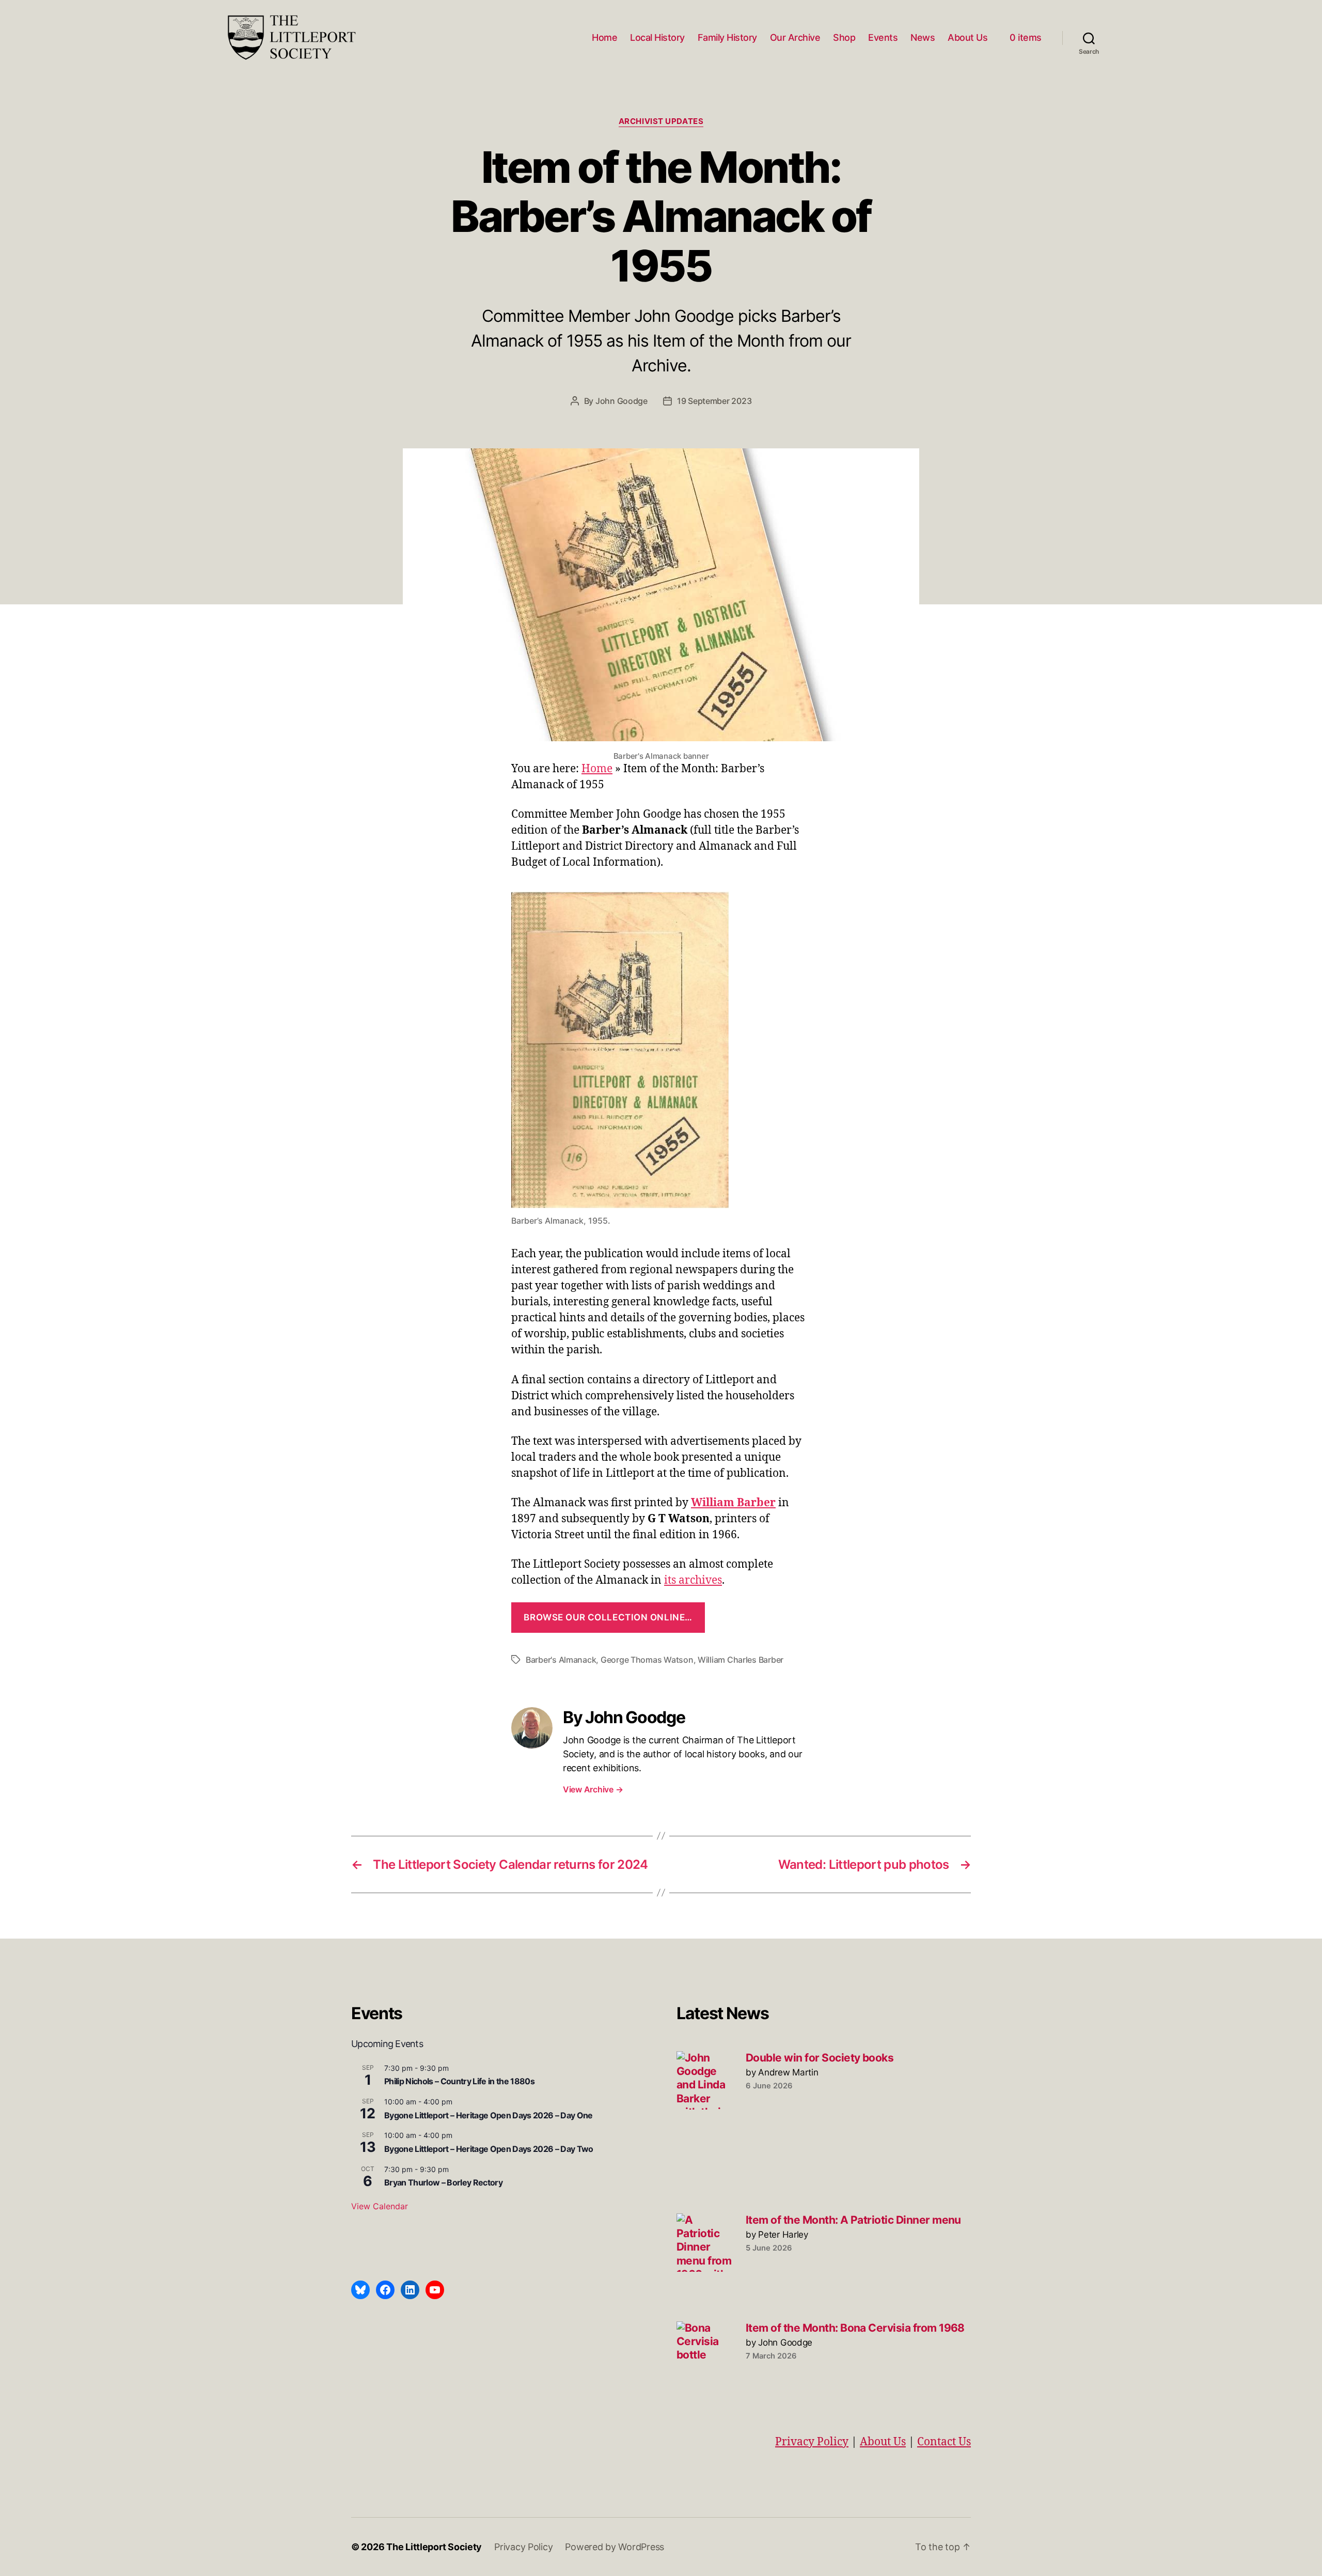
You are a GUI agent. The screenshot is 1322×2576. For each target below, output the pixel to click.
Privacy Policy (812, 2442)
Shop (844, 37)
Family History (727, 37)
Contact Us (944, 2442)
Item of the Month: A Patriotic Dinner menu (853, 2220)
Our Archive (795, 37)
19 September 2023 (714, 401)
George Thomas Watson (647, 1660)
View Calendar (380, 2206)
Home (604, 37)
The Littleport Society (434, 2547)
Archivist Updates (661, 121)
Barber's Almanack (561, 1660)
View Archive (593, 1789)
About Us (967, 37)
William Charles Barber (741, 1660)
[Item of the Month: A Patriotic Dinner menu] (706, 2243)
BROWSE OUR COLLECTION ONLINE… (608, 1617)
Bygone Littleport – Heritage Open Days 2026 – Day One (489, 2115)
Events (883, 37)
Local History (657, 37)
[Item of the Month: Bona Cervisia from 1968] (706, 2351)
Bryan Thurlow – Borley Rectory (443, 2182)
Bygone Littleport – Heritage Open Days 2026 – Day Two (489, 2149)
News (923, 37)
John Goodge (621, 401)
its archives (693, 1580)
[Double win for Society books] (706, 2080)
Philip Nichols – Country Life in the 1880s (459, 2081)
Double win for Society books (820, 2058)
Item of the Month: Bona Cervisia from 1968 (855, 2328)
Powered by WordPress (615, 2547)
